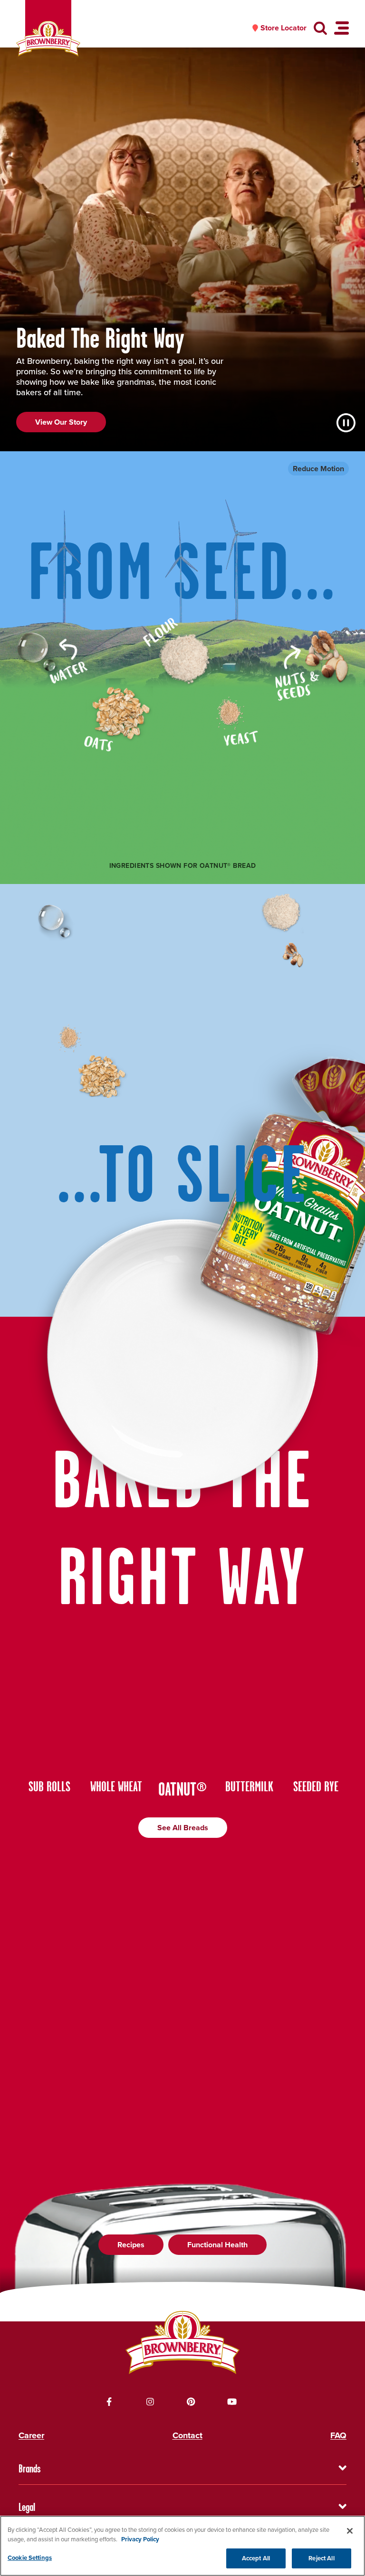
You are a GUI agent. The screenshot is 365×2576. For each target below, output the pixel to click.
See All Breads (183, 1828)
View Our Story (61, 422)
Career (31, 2435)
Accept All (256, 2558)
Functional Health (217, 2245)
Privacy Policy (140, 2539)
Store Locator (283, 28)
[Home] (48, 39)
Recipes (131, 2245)
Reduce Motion (318, 469)
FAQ (338, 2435)
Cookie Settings (30, 2558)
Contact (187, 2435)
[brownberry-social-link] (109, 2402)
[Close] (350, 2531)
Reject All (321, 2558)
